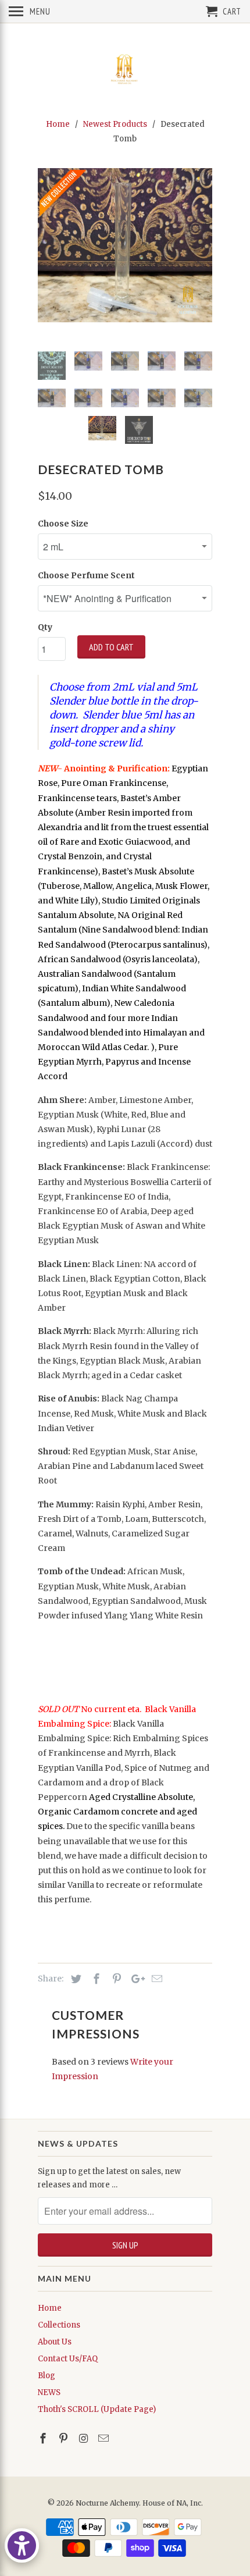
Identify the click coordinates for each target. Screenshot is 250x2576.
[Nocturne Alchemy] (125, 69)
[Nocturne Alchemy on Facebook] (44, 2438)
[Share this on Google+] (135, 1979)
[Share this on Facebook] (95, 1979)
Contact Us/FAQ (68, 2359)
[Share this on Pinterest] (115, 1979)
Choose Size (63, 524)
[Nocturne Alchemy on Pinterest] (65, 2438)
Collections (59, 2325)
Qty (45, 627)
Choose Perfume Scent (86, 575)
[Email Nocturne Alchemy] (105, 2438)
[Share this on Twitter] (74, 1979)
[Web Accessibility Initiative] (22, 2545)
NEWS (49, 2392)
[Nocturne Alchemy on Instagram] (85, 2438)
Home (50, 2308)
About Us (55, 2342)
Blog (47, 2376)
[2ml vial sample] (125, 245)
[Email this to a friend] (155, 1979)
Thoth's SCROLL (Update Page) (97, 2409)
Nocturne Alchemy (107, 2503)
